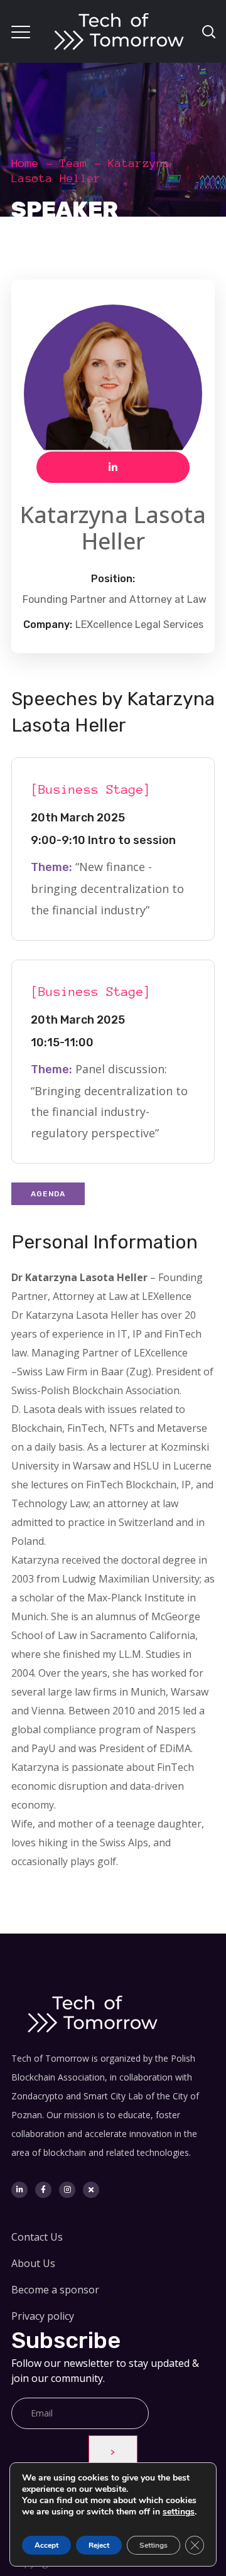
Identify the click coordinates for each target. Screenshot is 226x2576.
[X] (91, 2190)
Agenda (48, 1194)
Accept (46, 2545)
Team (73, 163)
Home (25, 163)
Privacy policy (43, 2316)
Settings (153, 2545)
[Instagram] (67, 2190)
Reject (99, 2545)
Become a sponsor (55, 2290)
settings (179, 2512)
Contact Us (37, 2237)
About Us (33, 2263)
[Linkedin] (19, 2190)
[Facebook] (43, 2190)
